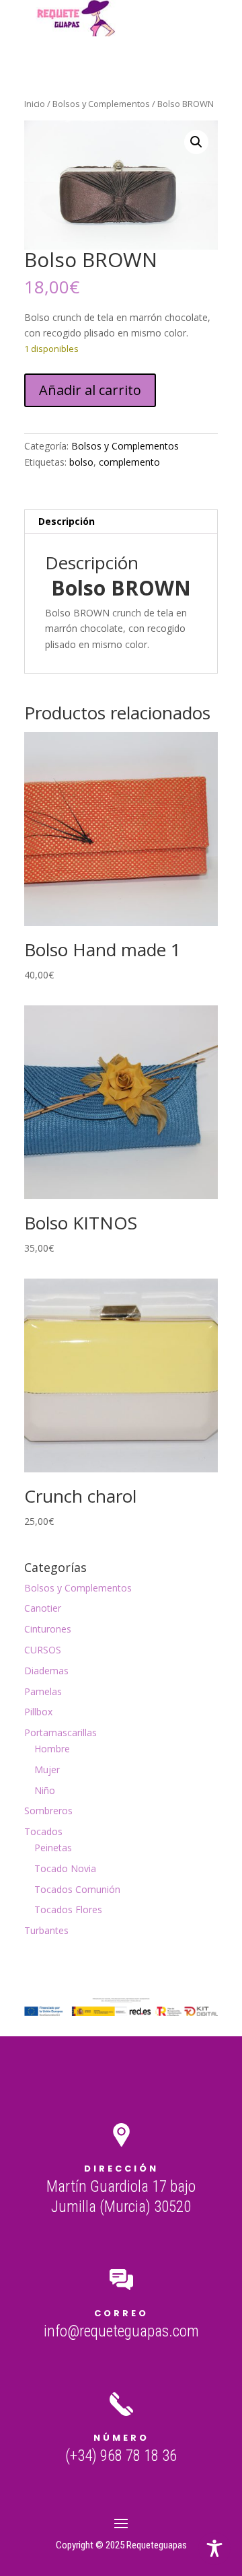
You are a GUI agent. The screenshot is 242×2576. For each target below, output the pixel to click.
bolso (81, 462)
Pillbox (38, 1712)
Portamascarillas (61, 1732)
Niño (45, 1790)
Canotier (43, 1608)
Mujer (47, 1769)
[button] (196, 142)
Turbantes (46, 1930)
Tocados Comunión (77, 1889)
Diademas (46, 1671)
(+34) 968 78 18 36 (121, 2456)
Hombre (52, 1749)
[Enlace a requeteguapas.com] (79, 33)
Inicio (35, 104)
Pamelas (43, 1691)
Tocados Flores (68, 1909)
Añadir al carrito (90, 390)
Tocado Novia (65, 1868)
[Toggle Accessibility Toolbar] (214, 2548)
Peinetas (53, 1848)
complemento (129, 462)
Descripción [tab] (67, 521)
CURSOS (43, 1650)
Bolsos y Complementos (101, 104)
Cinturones (48, 1629)
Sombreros (48, 1811)
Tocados (43, 1831)
